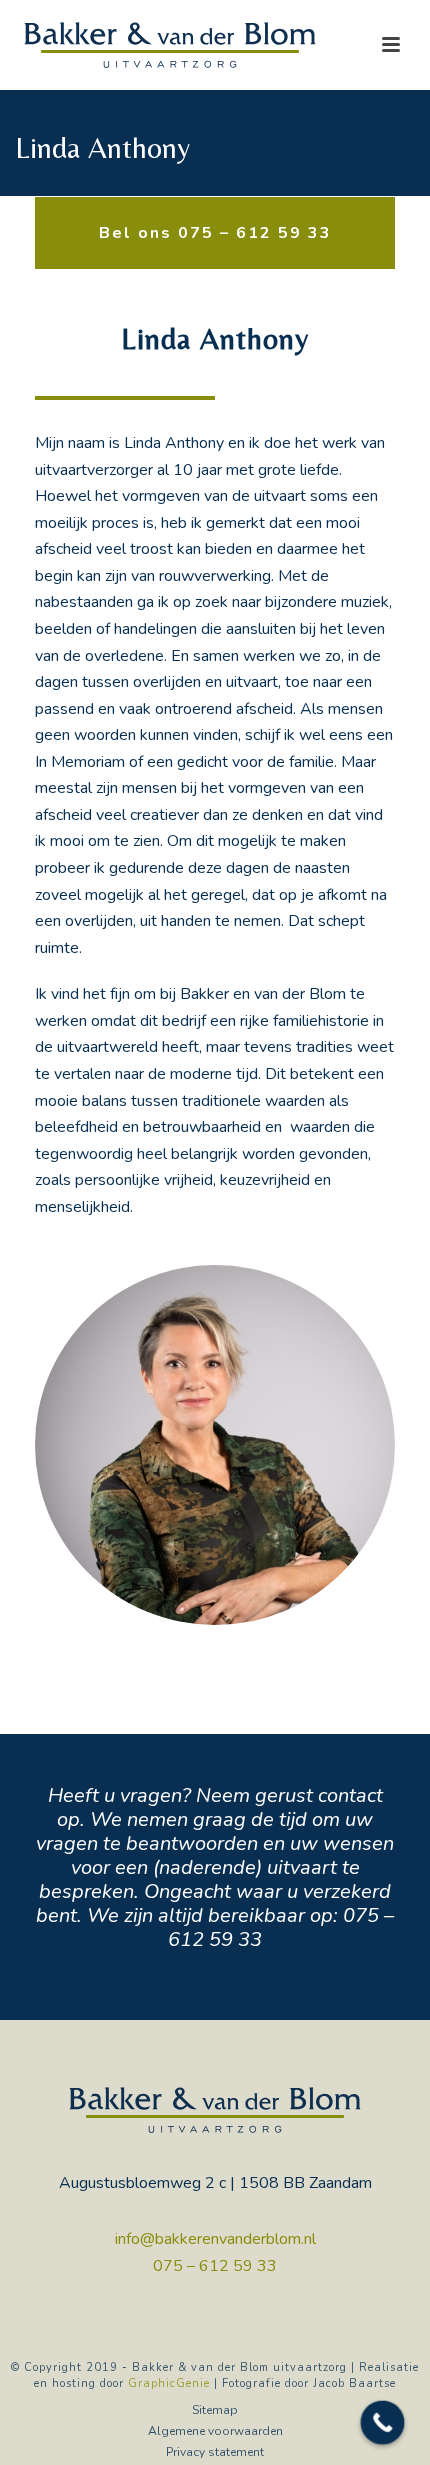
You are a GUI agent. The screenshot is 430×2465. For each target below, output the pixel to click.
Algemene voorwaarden (215, 2431)
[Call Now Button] (383, 2423)
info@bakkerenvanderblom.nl (215, 2239)
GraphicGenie (169, 2383)
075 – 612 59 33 (215, 2266)
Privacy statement (215, 2452)
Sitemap (215, 2410)
